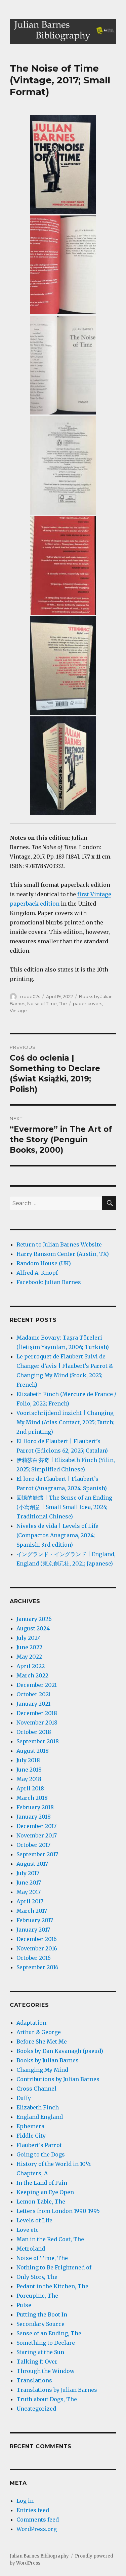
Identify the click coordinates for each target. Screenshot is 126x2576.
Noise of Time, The (47, 1003)
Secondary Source (40, 2324)
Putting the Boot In (42, 2314)
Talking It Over (37, 2362)
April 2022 (31, 1666)
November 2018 (37, 1722)
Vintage (18, 1010)
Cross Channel (36, 2089)
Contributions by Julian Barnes (58, 2079)
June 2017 (29, 1883)
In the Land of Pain (42, 2183)
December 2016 (37, 1939)
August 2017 (32, 1864)
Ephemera (30, 2126)
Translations (34, 2380)
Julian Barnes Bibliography (39, 2556)
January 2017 (33, 1930)
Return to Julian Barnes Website (59, 1244)
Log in (25, 2501)
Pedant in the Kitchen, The (52, 2286)
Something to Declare (46, 2343)
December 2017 (36, 1826)
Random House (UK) (44, 1263)
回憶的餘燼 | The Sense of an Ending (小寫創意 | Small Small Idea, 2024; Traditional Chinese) (64, 1507)
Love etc (28, 2230)
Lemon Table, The (41, 2202)
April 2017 (30, 1901)
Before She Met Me (42, 2042)
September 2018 (38, 1741)
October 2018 (34, 1732)
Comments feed (38, 2520)
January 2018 (34, 1817)
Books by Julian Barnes (48, 2060)
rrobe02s (30, 996)
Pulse (24, 2305)
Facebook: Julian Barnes (49, 1282)
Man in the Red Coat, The (50, 2239)
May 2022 (29, 1657)
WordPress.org (37, 2529)
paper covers (88, 1003)
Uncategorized (36, 2409)
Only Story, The (37, 2277)
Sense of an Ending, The (49, 2333)
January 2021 (33, 1704)
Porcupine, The (37, 2296)
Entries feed (33, 2510)
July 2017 (28, 1873)
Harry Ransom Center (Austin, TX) (63, 1254)
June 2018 (29, 1770)
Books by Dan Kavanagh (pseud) (60, 2051)
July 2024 (29, 1638)
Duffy (24, 2098)
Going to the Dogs (41, 2154)
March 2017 (32, 1911)
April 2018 (30, 1788)
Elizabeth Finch (38, 2107)
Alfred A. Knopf (37, 1273)
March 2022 (32, 1675)
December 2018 (37, 1713)
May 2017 (29, 1892)
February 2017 (35, 1920)
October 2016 (34, 1958)
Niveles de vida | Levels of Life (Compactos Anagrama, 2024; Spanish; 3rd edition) (57, 1535)
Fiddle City (31, 2136)
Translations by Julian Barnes (57, 2390)
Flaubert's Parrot (39, 2145)
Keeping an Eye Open (45, 2192)
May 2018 (29, 1779)
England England (40, 2117)
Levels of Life (34, 2220)
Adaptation (31, 2023)
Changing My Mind (42, 2070)
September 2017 (37, 1854)
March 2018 (32, 1798)
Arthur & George (39, 2032)
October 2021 (34, 1694)
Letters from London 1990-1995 (58, 2211)
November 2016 (37, 1948)
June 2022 (29, 1647)
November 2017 (37, 1835)
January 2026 (34, 1619)
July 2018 (28, 1760)
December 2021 (37, 1685)
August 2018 (33, 1751)
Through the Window (46, 2371)
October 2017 (33, 1845)
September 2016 (37, 1967)
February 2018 (35, 1807)
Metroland (31, 2249)
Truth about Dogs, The (47, 2399)
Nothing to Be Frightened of (54, 2267)
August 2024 (33, 1628)
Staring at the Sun (40, 2352)
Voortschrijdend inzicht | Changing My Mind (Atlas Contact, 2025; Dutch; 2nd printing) (66, 1422)
